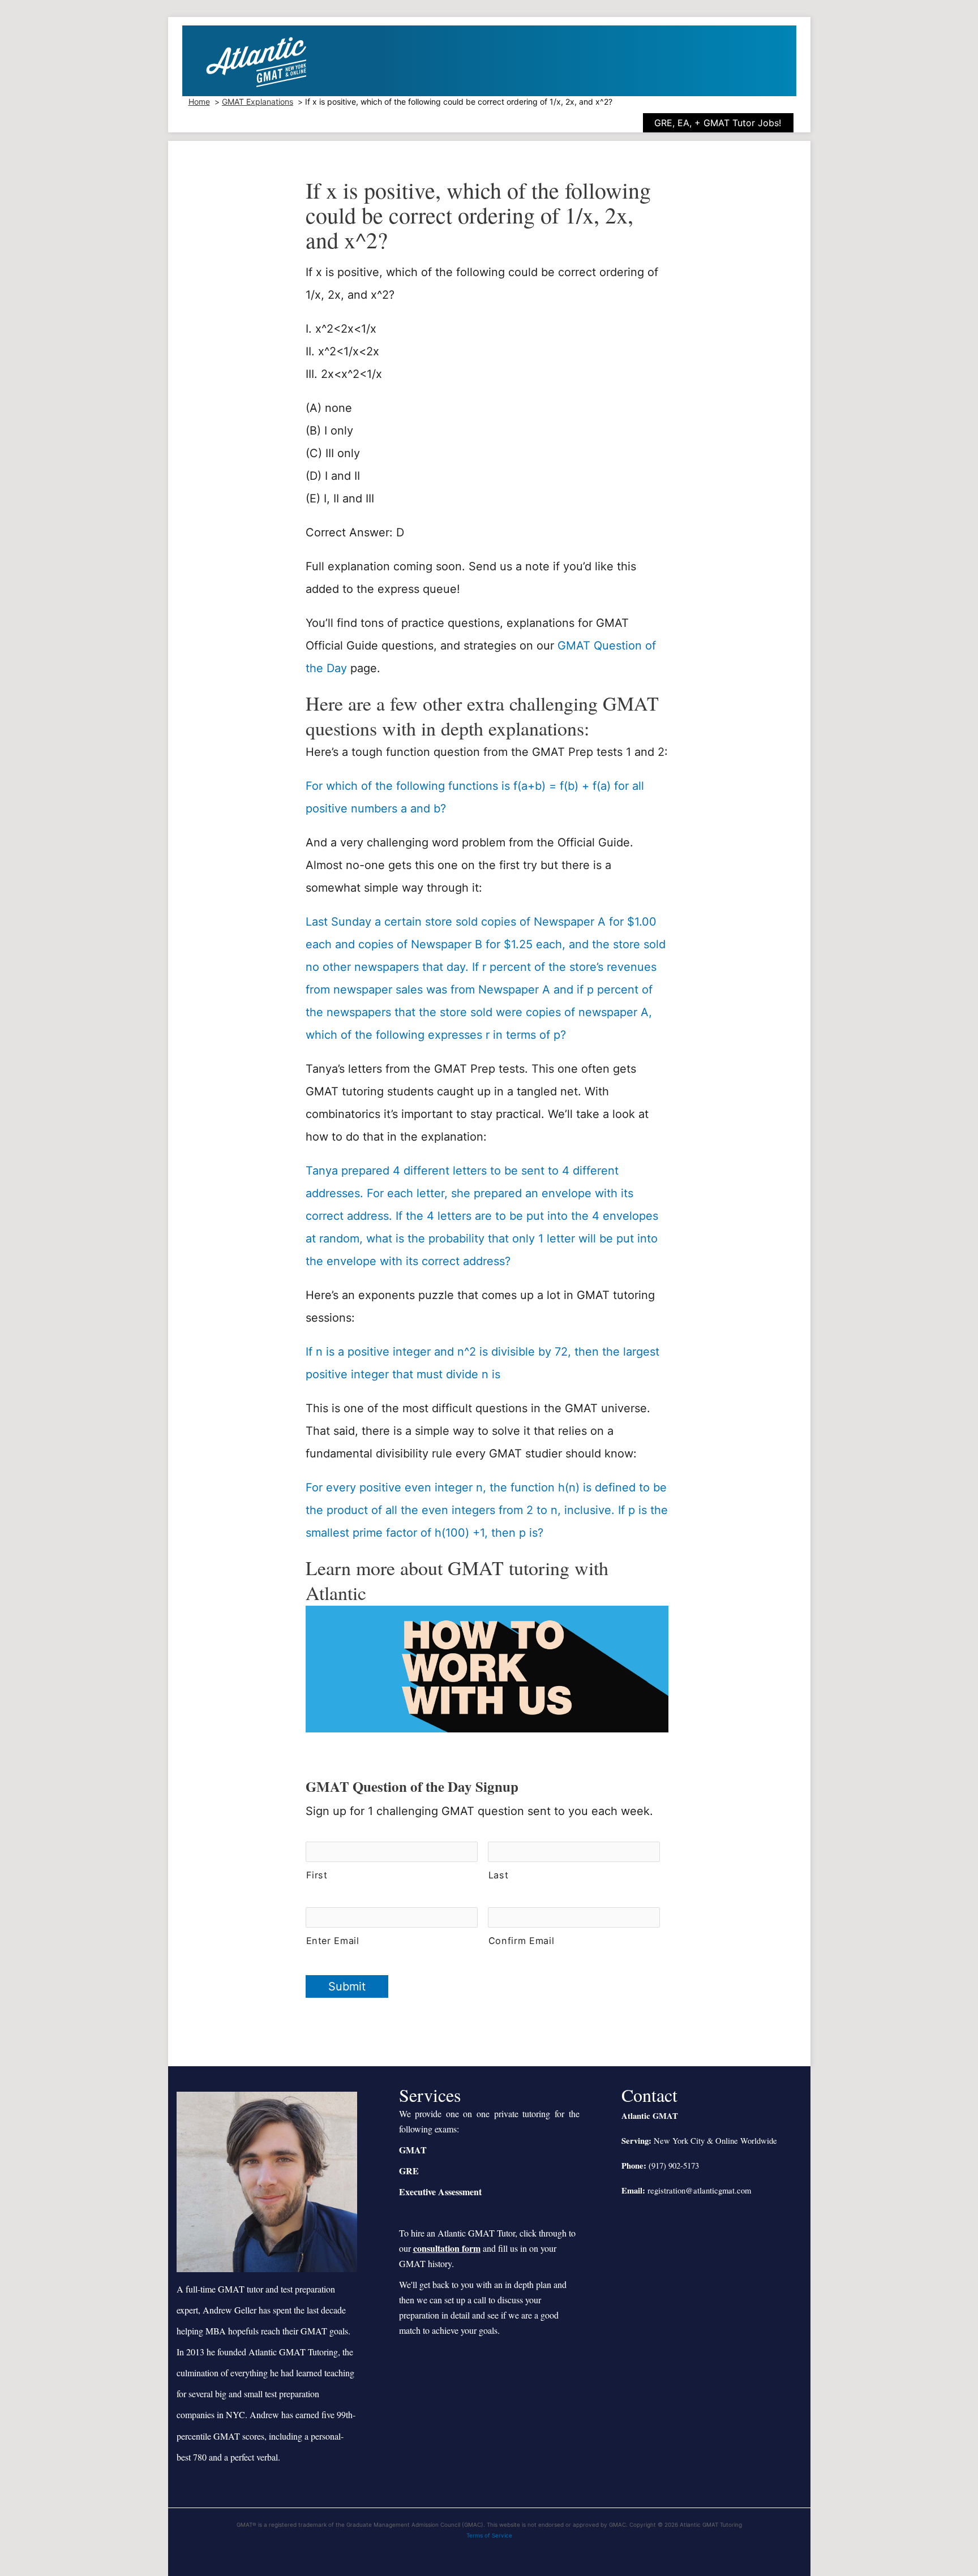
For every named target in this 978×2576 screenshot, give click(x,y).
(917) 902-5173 (674, 2166)
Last (499, 1875)
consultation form (447, 2248)
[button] (727, 123)
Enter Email (333, 1941)
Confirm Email (522, 1941)
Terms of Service (489, 2535)
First (317, 1875)
